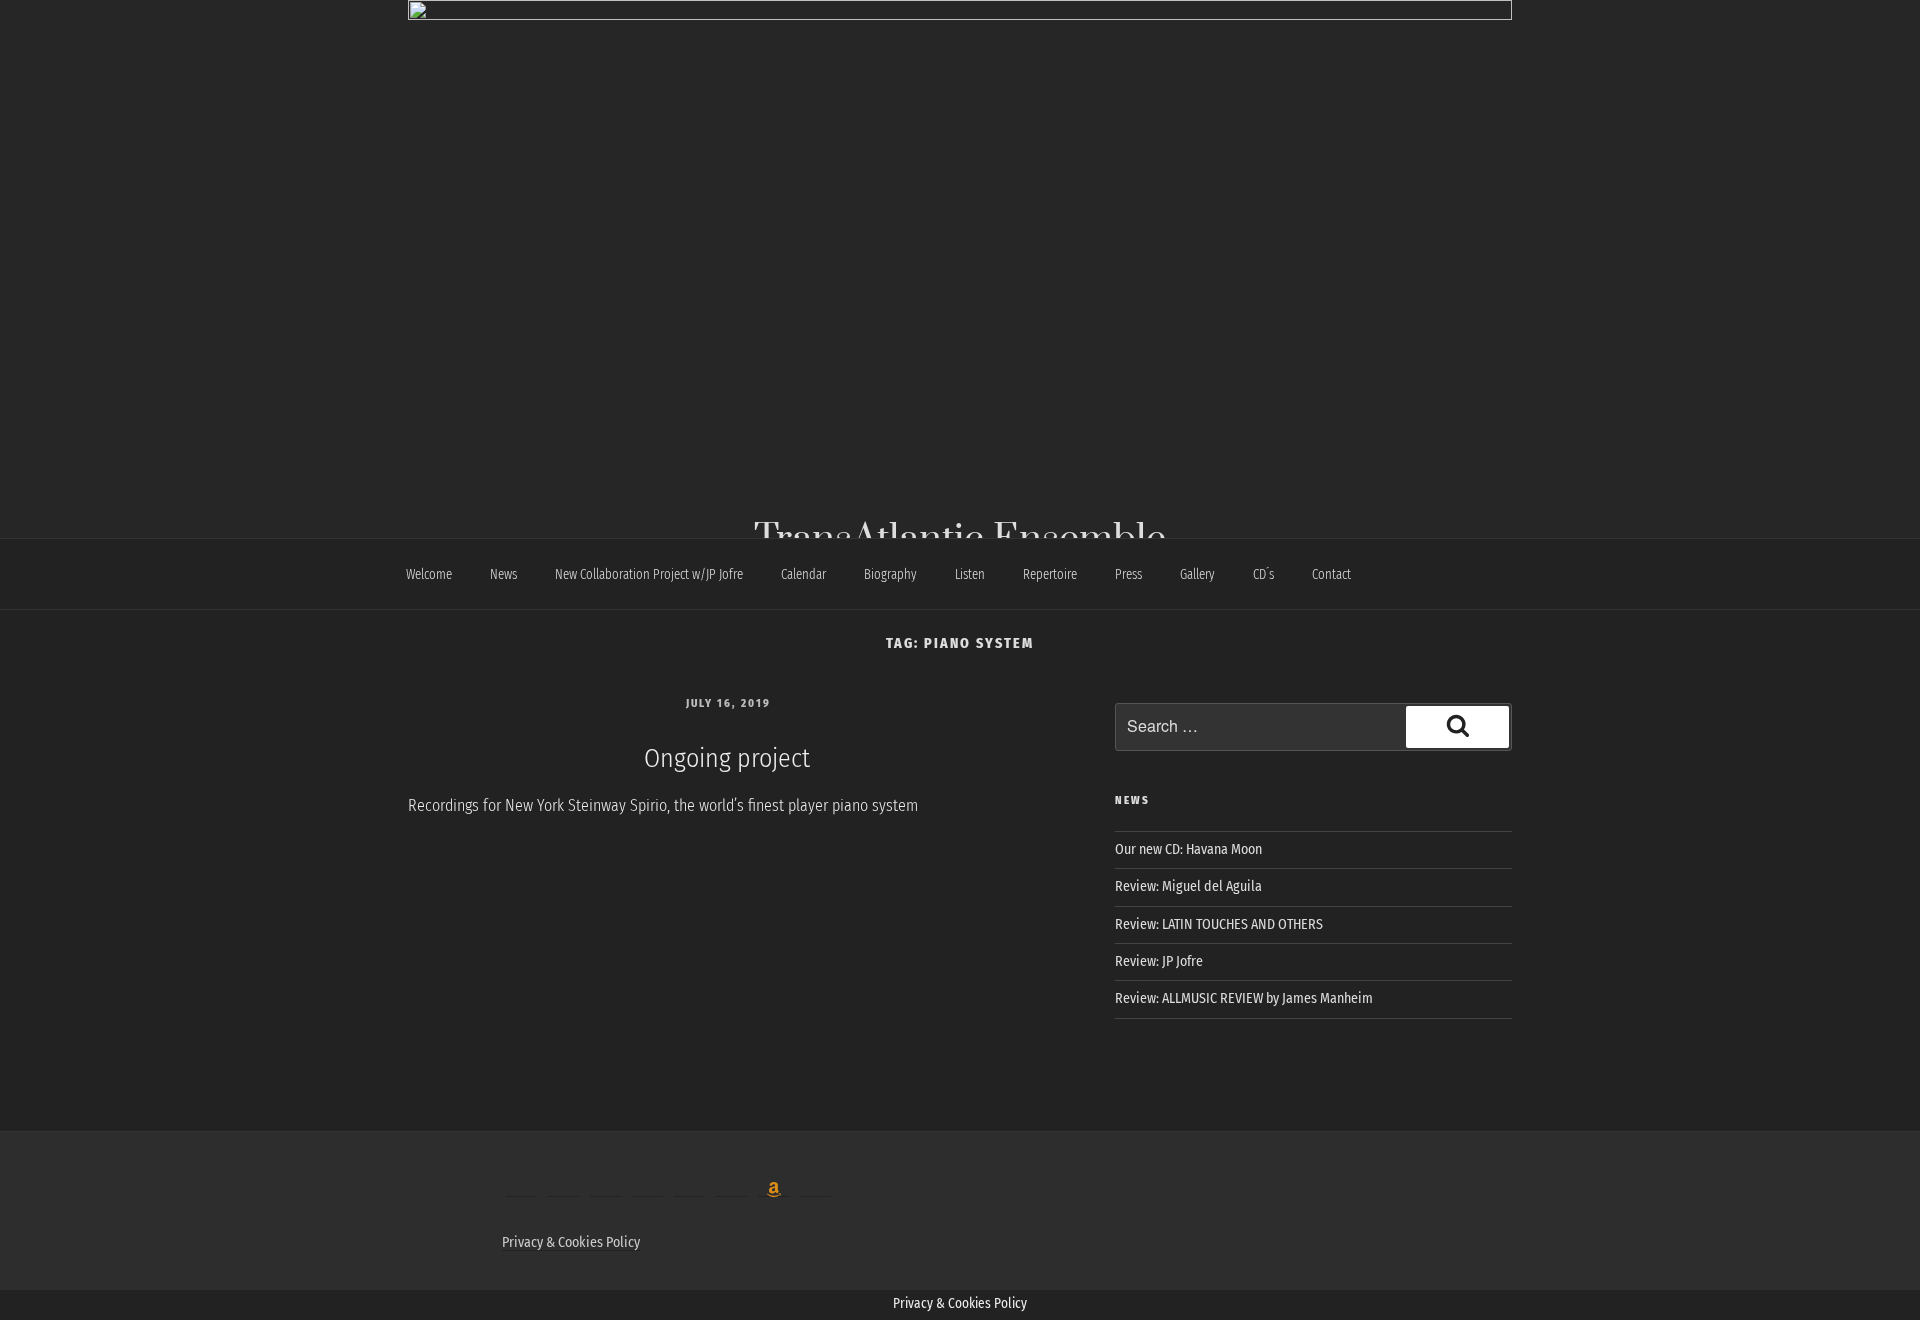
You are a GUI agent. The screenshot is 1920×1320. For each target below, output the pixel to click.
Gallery (1197, 574)
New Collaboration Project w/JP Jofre (649, 574)
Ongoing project (727, 758)
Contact (1331, 574)
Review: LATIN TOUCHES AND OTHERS (1219, 924)
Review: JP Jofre (1159, 961)
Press (1128, 574)
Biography (890, 574)
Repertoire (1050, 574)
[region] (960, 222)
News (503, 574)
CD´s (1263, 574)
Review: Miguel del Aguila (1188, 886)
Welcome (429, 574)
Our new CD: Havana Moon (1188, 849)
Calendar (803, 574)
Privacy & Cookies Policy (571, 1242)
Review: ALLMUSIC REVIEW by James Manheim (1244, 998)
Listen (970, 574)
